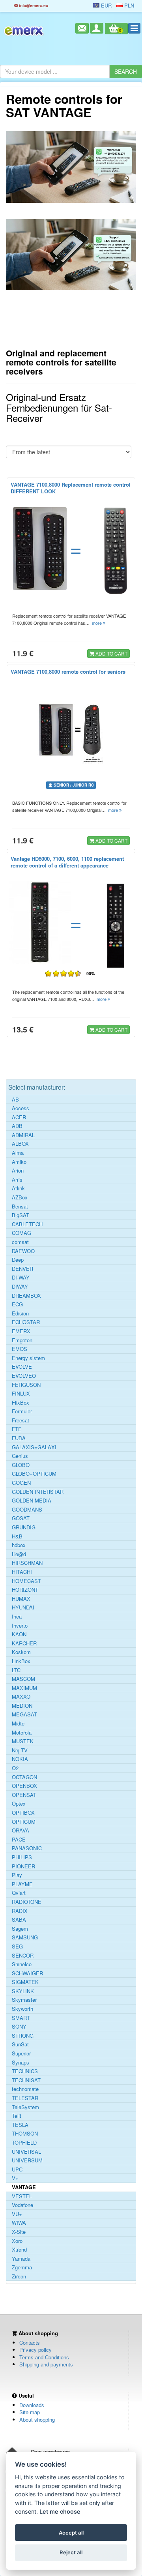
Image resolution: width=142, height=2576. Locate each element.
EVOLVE (22, 1367)
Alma (18, 1153)
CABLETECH (27, 1224)
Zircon (19, 2276)
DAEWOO (23, 1251)
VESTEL (22, 2196)
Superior (21, 2053)
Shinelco (22, 1964)
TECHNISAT (26, 2080)
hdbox (19, 1545)
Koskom (21, 1652)
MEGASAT (24, 1714)
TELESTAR (25, 2098)
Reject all (71, 2552)
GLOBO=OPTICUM (34, 1474)
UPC (17, 2169)
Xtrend (19, 2250)
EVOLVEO (24, 1376)
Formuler (22, 1411)
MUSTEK (23, 1741)
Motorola (22, 1733)
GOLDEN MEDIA (32, 1501)
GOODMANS (27, 1510)
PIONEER (23, 1866)
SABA (19, 1920)
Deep (18, 1260)
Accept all (71, 2533)
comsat (20, 1242)
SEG (17, 1947)
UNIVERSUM (27, 2160)
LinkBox (21, 1661)
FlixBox (21, 1403)
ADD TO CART (111, 653)
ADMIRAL (23, 1135)
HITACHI (22, 1572)
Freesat (21, 1420)
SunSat (20, 2044)
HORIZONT (25, 1590)
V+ (15, 2178)
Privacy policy (35, 2350)
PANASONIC (27, 1848)
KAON (19, 1634)
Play (17, 1875)
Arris (17, 1180)
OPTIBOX (23, 1813)
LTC (16, 1670)
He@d (19, 1554)
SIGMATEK (25, 1982)
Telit (17, 2116)
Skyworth (22, 2009)
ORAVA (21, 1830)
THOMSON (25, 2134)
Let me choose (60, 2511)
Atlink (18, 1188)
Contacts (30, 2343)
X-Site (19, 2232)
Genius (20, 1456)
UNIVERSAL (26, 2152)
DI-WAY (21, 1278)
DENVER (22, 1269)
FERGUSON (26, 1385)
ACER (19, 1117)
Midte (18, 1724)
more (97, 623)
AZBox (20, 1197)
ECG (17, 1304)
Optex (19, 1804)
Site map (30, 2412)
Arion (18, 1171)
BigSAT (21, 1215)
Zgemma (22, 2267)
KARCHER (24, 1643)
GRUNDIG (24, 1527)
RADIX (20, 1911)
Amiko (19, 1162)
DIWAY (20, 1287)
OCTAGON (24, 1777)
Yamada (21, 2259)
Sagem (20, 1929)
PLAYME (22, 1884)
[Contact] (82, 28)
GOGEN (21, 1483)
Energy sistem (28, 1358)
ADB (17, 1126)
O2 (15, 1768)
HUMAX (21, 1599)
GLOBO (21, 1465)
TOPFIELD (24, 2143)
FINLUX (21, 1394)
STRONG (23, 2036)
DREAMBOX (26, 1296)
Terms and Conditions (44, 2357)
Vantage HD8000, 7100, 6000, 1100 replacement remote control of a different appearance (67, 862)
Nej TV (20, 1750)
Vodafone (22, 2205)
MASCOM (23, 1679)
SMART (21, 2018)
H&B (17, 1536)
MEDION (22, 1706)
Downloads (32, 2405)
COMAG (21, 1233)
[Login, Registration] (97, 28)
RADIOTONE (27, 1902)
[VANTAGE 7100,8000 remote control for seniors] (71, 730)
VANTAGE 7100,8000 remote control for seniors (68, 672)
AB (15, 1100)
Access (21, 1108)
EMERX (21, 1331)
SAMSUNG (25, 1937)
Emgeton (22, 1340)
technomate (25, 2089)
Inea (17, 1617)
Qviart (19, 1893)
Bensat (20, 1207)
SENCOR (23, 1956)
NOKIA (20, 1759)
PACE (19, 1840)
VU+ (17, 2214)
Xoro (17, 2241)
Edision (20, 1313)
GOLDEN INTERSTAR (38, 1492)
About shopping (37, 2420)
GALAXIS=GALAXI (34, 1447)
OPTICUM (24, 1822)
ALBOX (20, 1144)
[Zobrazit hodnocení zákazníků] (63, 973)
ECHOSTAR (26, 1322)
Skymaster (24, 2000)
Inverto (20, 1626)
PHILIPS (22, 1857)
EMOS (20, 1349)
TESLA (20, 2125)
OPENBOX (24, 1786)
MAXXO (21, 1697)
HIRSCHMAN (27, 1563)
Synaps (21, 2063)
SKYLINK (23, 1991)
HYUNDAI (23, 1607)
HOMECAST (26, 1581)
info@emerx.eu (33, 5)
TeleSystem (25, 2107)
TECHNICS (25, 2071)
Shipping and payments (46, 2364)
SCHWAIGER (27, 1973)
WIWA (19, 2223)
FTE (17, 1429)
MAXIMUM (24, 1688)
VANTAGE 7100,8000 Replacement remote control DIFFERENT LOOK (71, 488)
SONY (19, 2027)
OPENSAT (24, 1795)
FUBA (19, 1438)
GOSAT (21, 1518)
